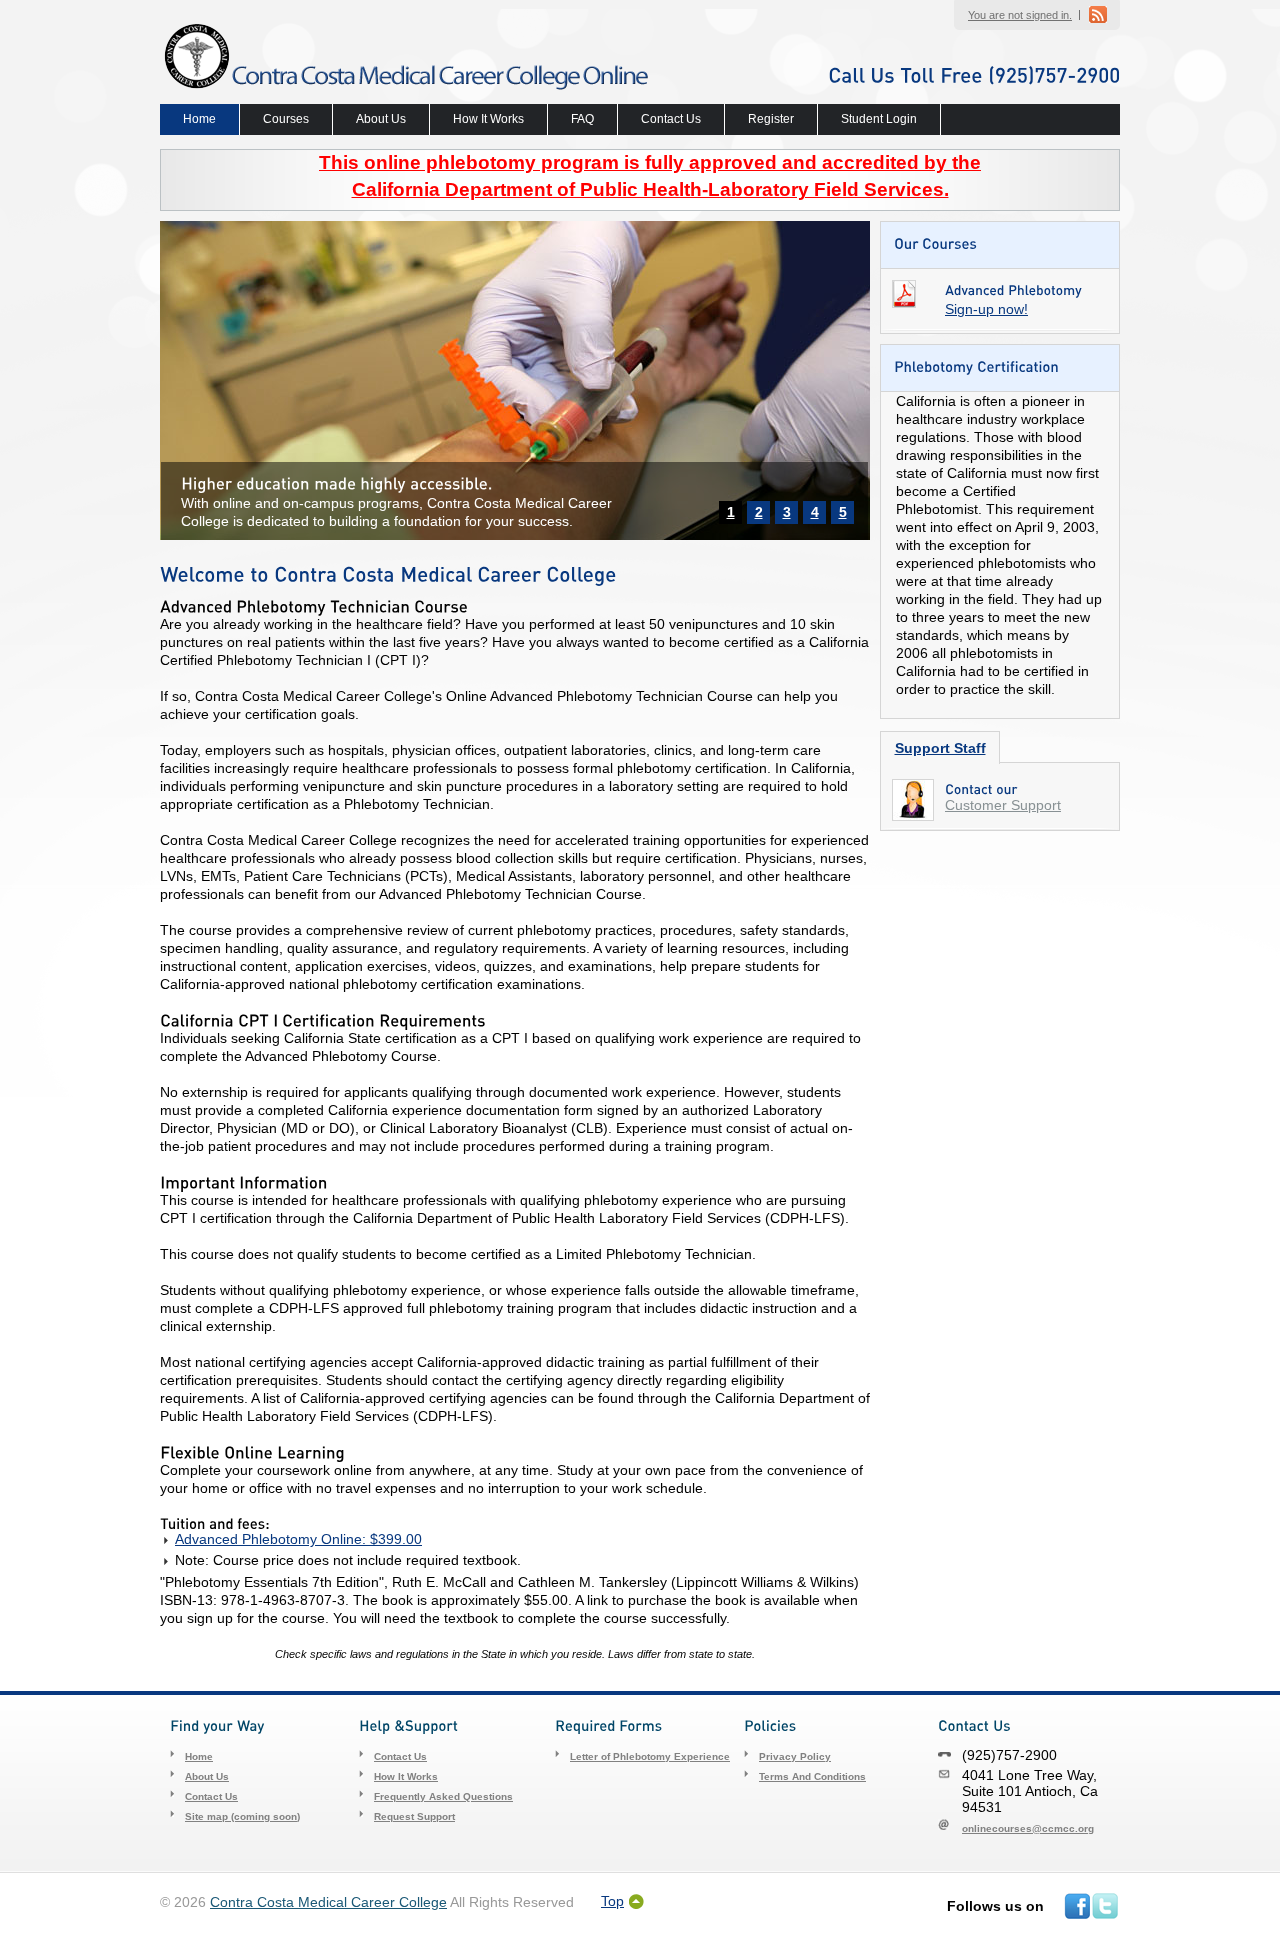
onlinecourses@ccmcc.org (1028, 1828)
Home (199, 119)
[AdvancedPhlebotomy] (1013, 289)
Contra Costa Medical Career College (328, 1902)
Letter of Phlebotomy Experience (650, 1756)
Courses (286, 119)
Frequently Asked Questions (443, 1796)
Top (612, 1901)
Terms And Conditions (812, 1776)
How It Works (488, 119)
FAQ (582, 119)
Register (771, 119)
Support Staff (940, 748)
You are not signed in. (1020, 15)
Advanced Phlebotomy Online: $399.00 (298, 1539)
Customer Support (1003, 805)
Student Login (879, 119)
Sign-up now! (986, 309)
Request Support (414, 1816)
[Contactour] (981, 788)
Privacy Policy (795, 1756)
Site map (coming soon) (242, 1816)
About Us (381, 119)
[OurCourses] (935, 243)
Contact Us (671, 119)
